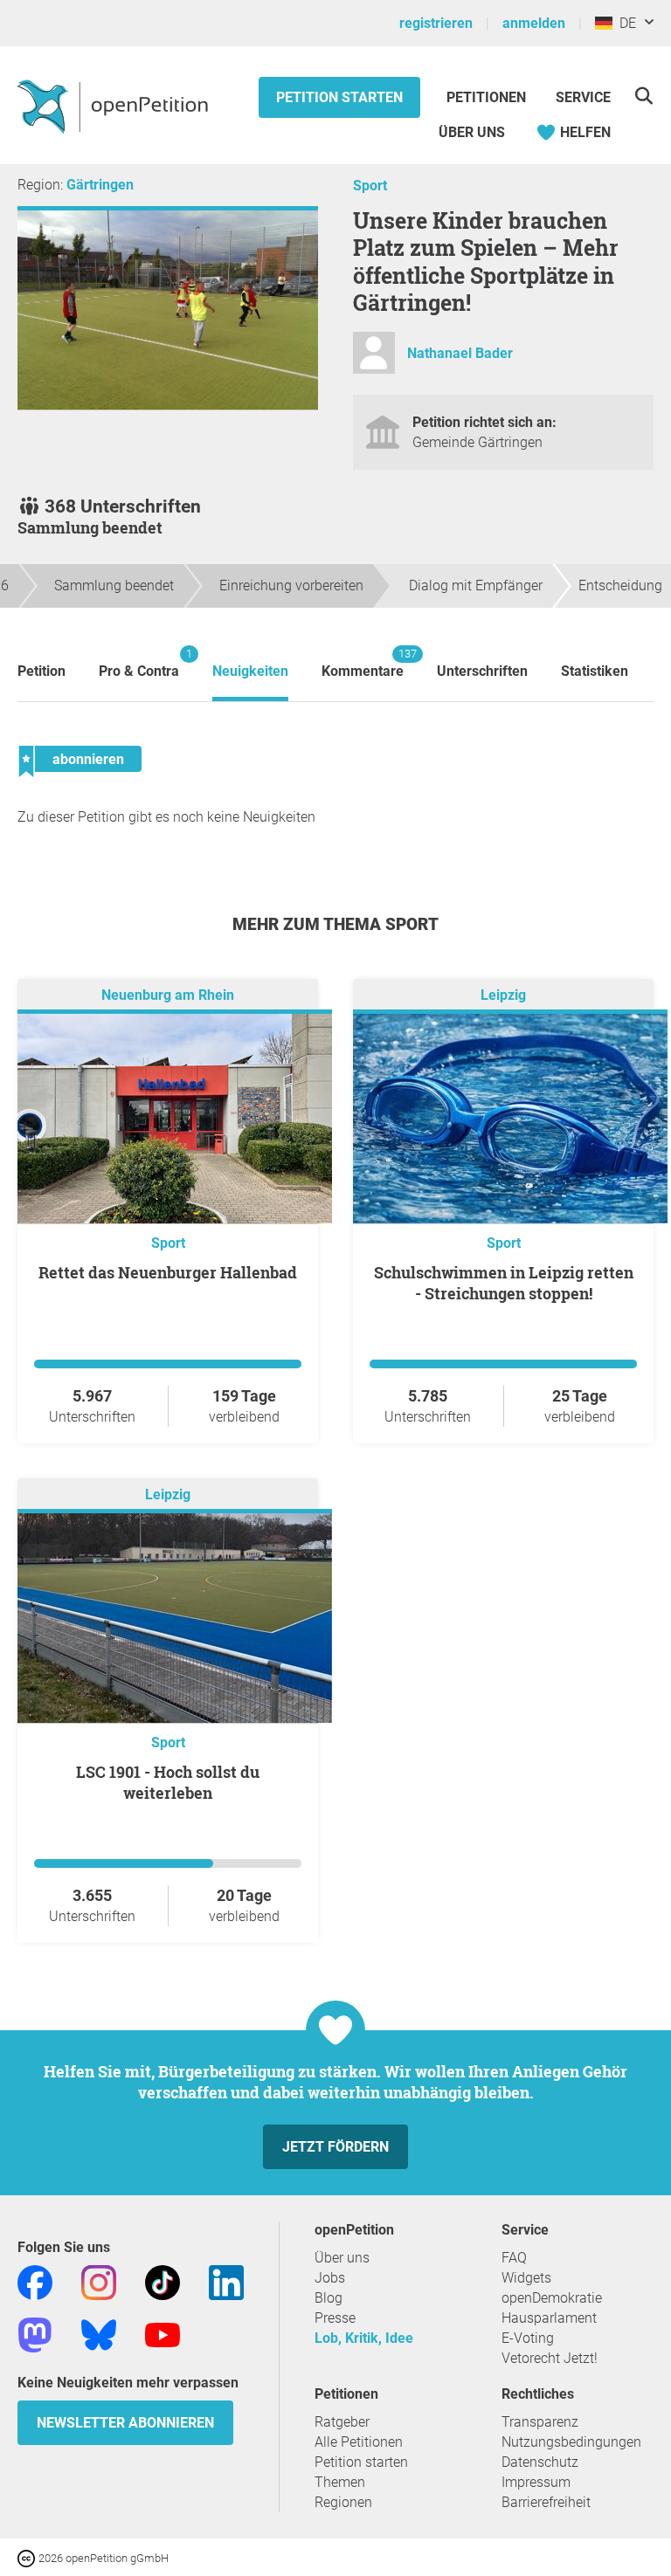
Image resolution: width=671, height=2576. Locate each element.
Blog (329, 2298)
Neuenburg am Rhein (168, 995)
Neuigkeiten (250, 671)
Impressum (536, 2482)
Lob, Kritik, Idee (364, 2338)
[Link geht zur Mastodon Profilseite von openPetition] (35, 2334)
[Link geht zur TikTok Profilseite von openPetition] (163, 2281)
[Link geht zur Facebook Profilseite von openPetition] (35, 2281)
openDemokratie (552, 2298)
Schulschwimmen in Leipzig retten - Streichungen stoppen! (504, 1283)
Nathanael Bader (460, 353)
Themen (340, 2482)
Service (583, 97)
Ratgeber (342, 2422)
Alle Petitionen (359, 2442)
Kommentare (363, 663)
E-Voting (528, 2338)
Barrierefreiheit (546, 2502)
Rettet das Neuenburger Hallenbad (168, 1272)
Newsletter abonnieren (125, 2423)
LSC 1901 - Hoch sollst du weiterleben (168, 1782)
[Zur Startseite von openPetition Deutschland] (115, 106)
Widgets (526, 2278)
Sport (370, 186)
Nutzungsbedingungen (571, 2442)
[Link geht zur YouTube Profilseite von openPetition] (163, 2334)
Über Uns (472, 132)
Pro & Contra (139, 663)
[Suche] (643, 96)
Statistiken (595, 671)
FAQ (514, 2258)
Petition (42, 671)
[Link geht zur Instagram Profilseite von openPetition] (99, 2281)
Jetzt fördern (335, 2147)
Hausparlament (549, 2318)
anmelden (534, 23)
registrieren (436, 23)
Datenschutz (540, 2462)
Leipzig (503, 995)
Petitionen (488, 97)
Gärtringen (100, 185)
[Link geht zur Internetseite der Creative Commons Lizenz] (28, 2557)
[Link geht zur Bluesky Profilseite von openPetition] (99, 2334)
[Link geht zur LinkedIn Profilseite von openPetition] (226, 2281)
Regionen (343, 2502)
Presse (335, 2318)
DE (624, 23)
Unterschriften (482, 671)
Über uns (342, 2258)
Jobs (330, 2278)
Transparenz (540, 2422)
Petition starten (339, 97)
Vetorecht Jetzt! (550, 2358)
